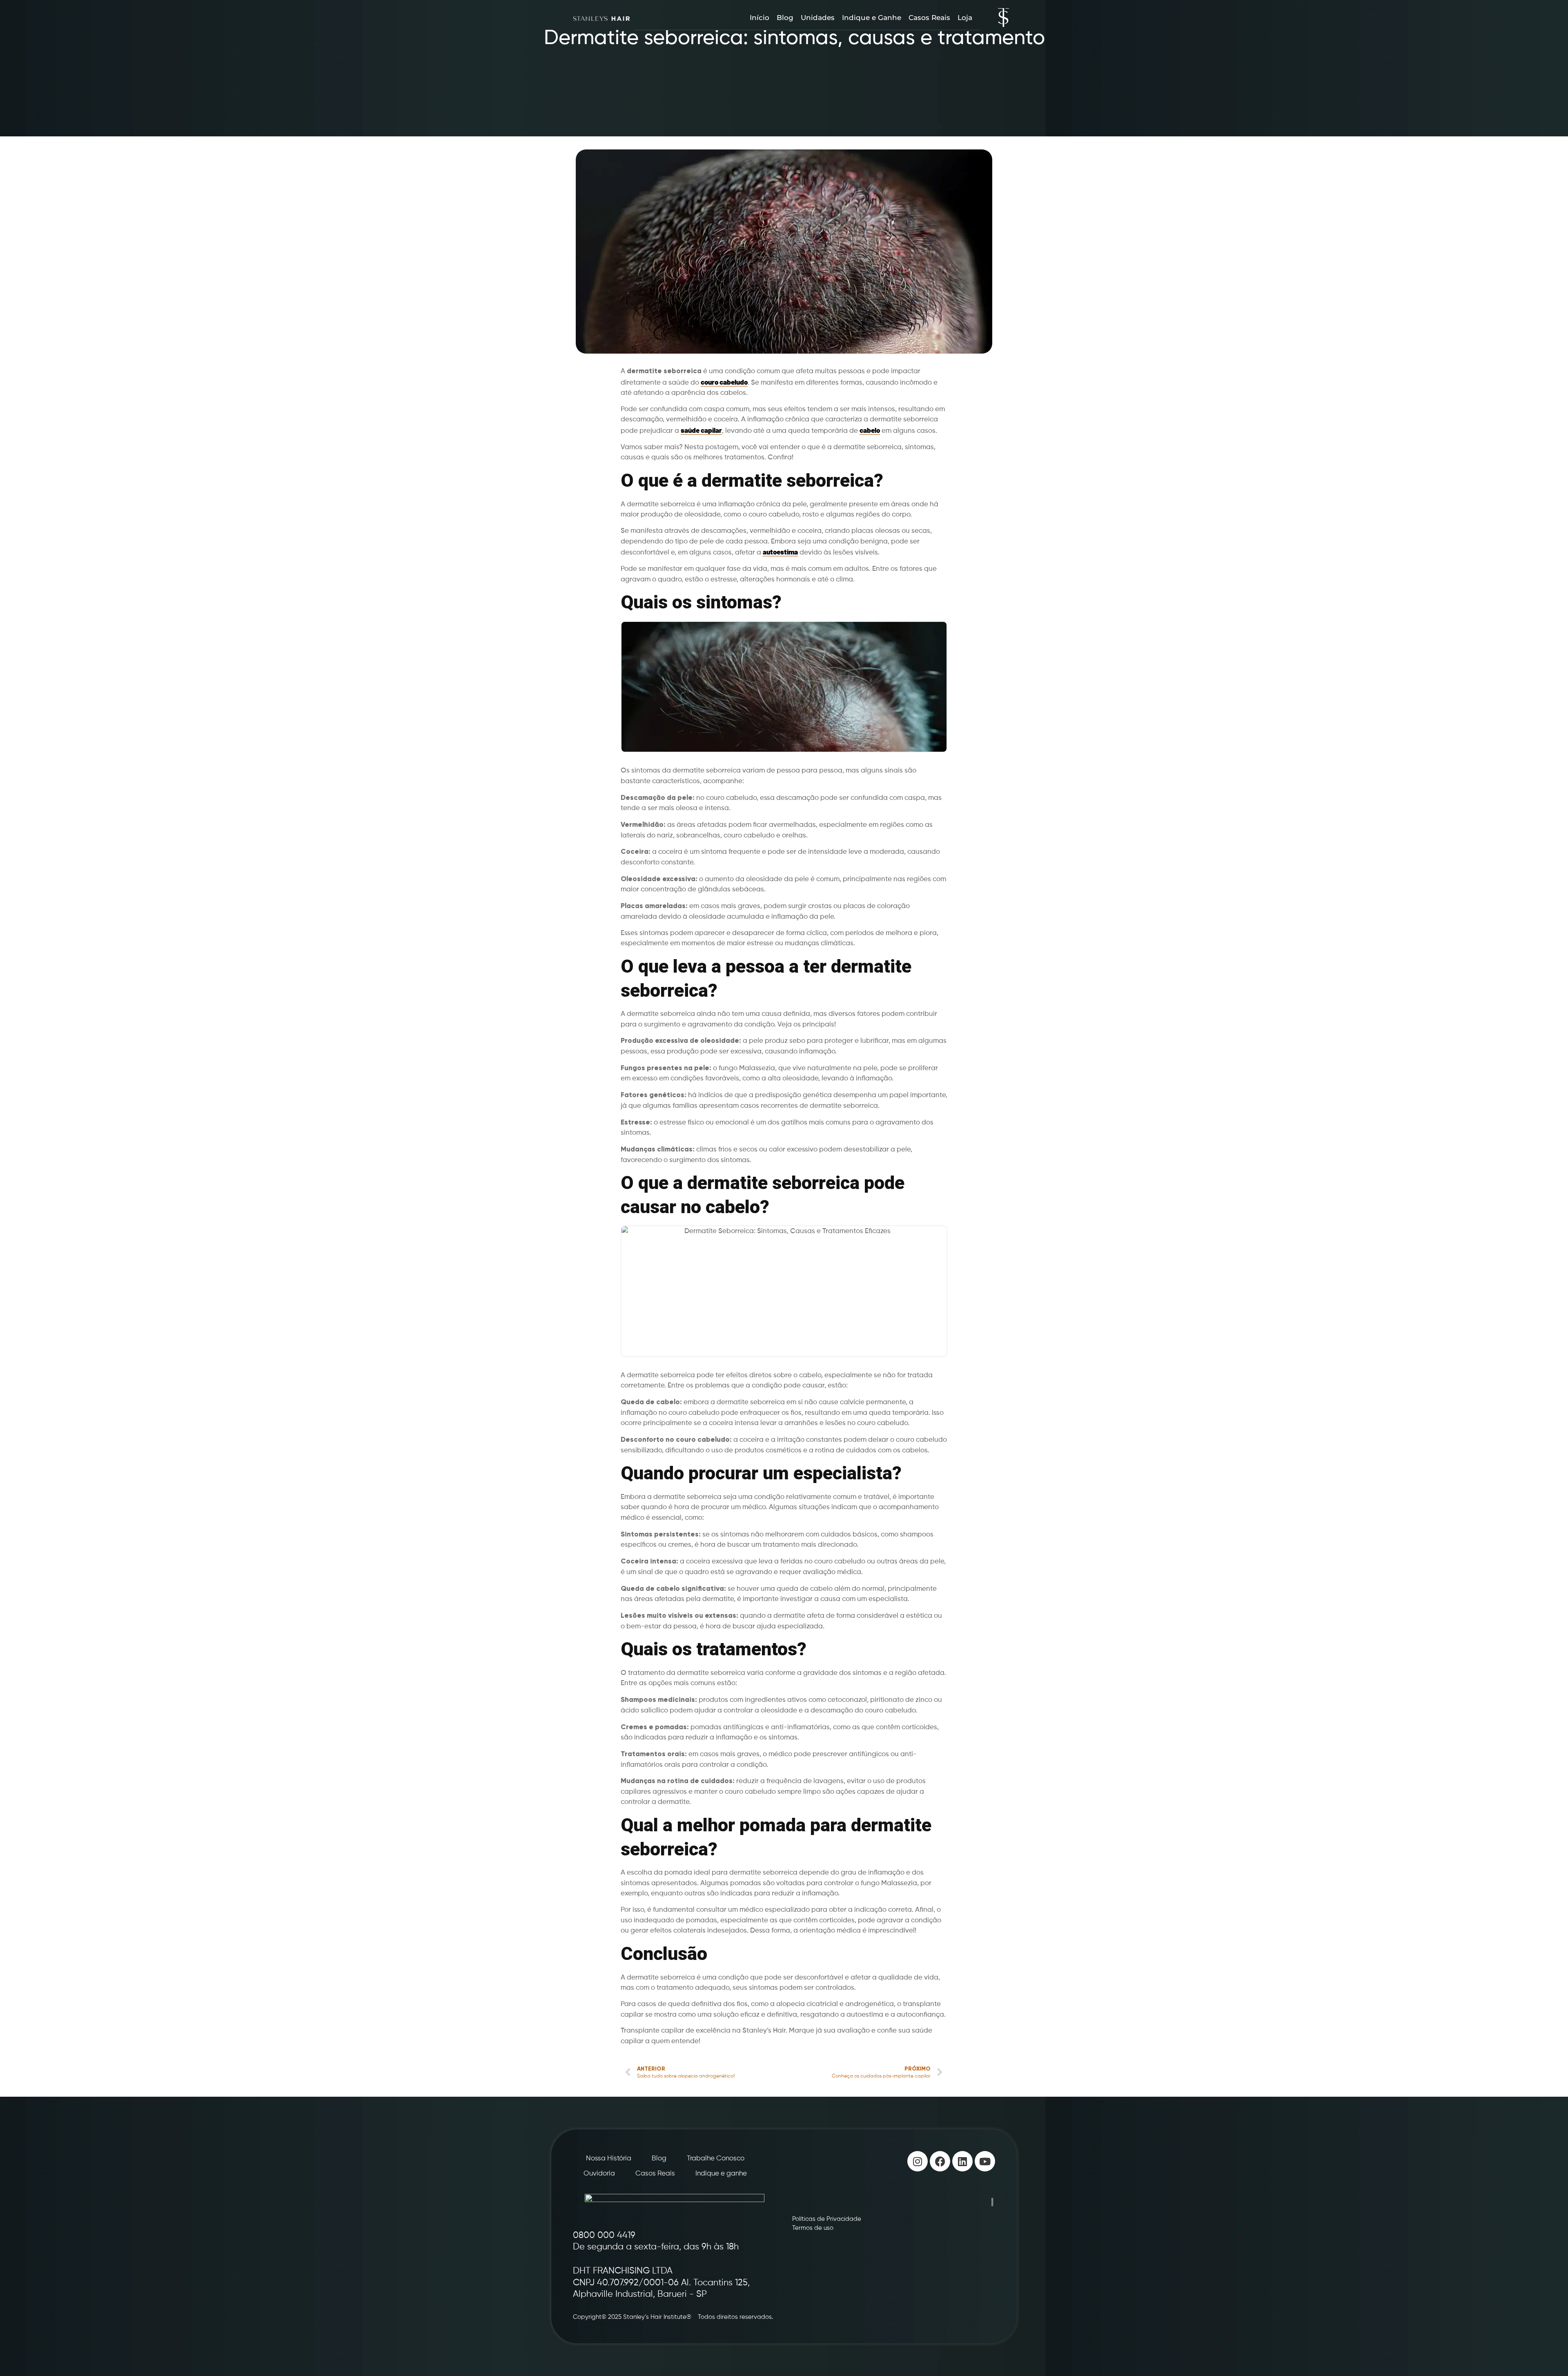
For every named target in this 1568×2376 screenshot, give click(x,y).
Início (759, 18)
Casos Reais (929, 18)
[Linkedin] (962, 2161)
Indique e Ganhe (872, 18)
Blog (785, 18)
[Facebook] (940, 2161)
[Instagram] (918, 2161)
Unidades (818, 18)
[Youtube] (985, 2161)
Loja (965, 18)
